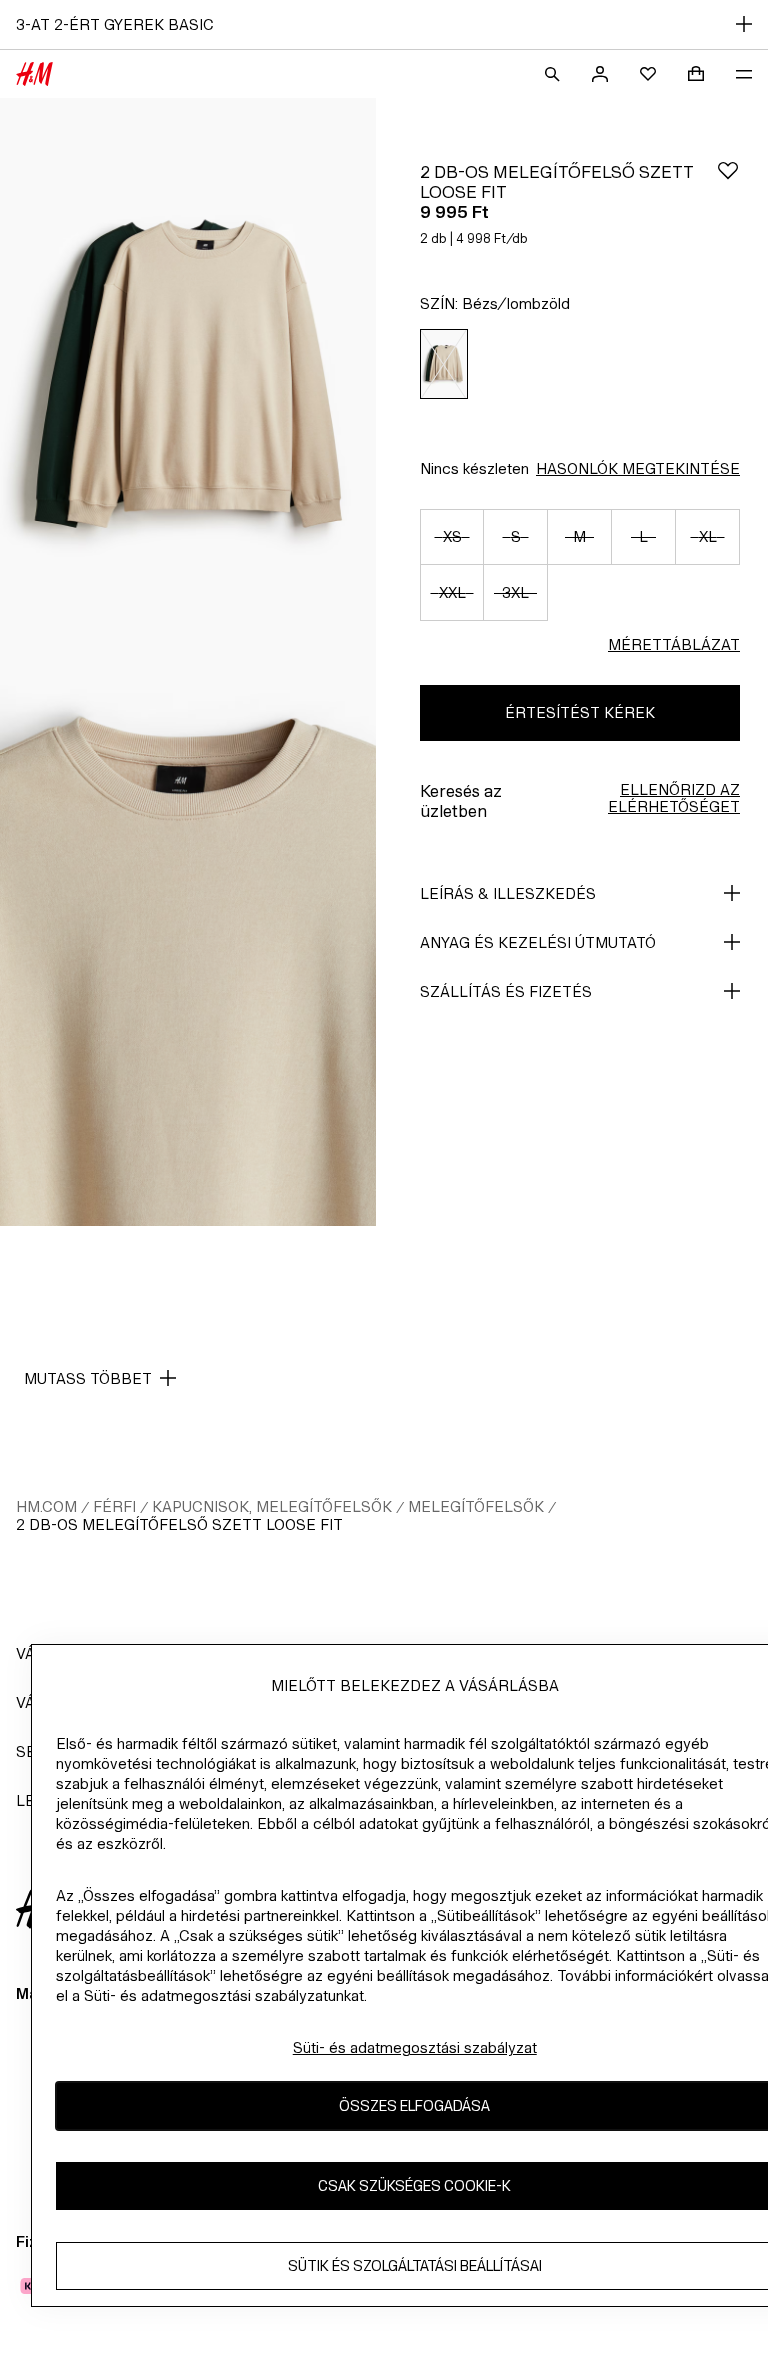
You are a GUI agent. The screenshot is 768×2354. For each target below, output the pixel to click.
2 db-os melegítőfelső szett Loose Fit (179, 1524)
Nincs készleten (474, 468)
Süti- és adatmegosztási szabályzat (415, 2047)
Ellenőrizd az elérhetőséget (674, 798)
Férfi (114, 1506)
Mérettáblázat (674, 644)
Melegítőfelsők (476, 1506)
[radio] (444, 364)
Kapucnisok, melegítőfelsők (272, 1506)
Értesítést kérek (580, 712)
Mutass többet (88, 1378)
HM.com (46, 1506)
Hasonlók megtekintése (638, 468)
